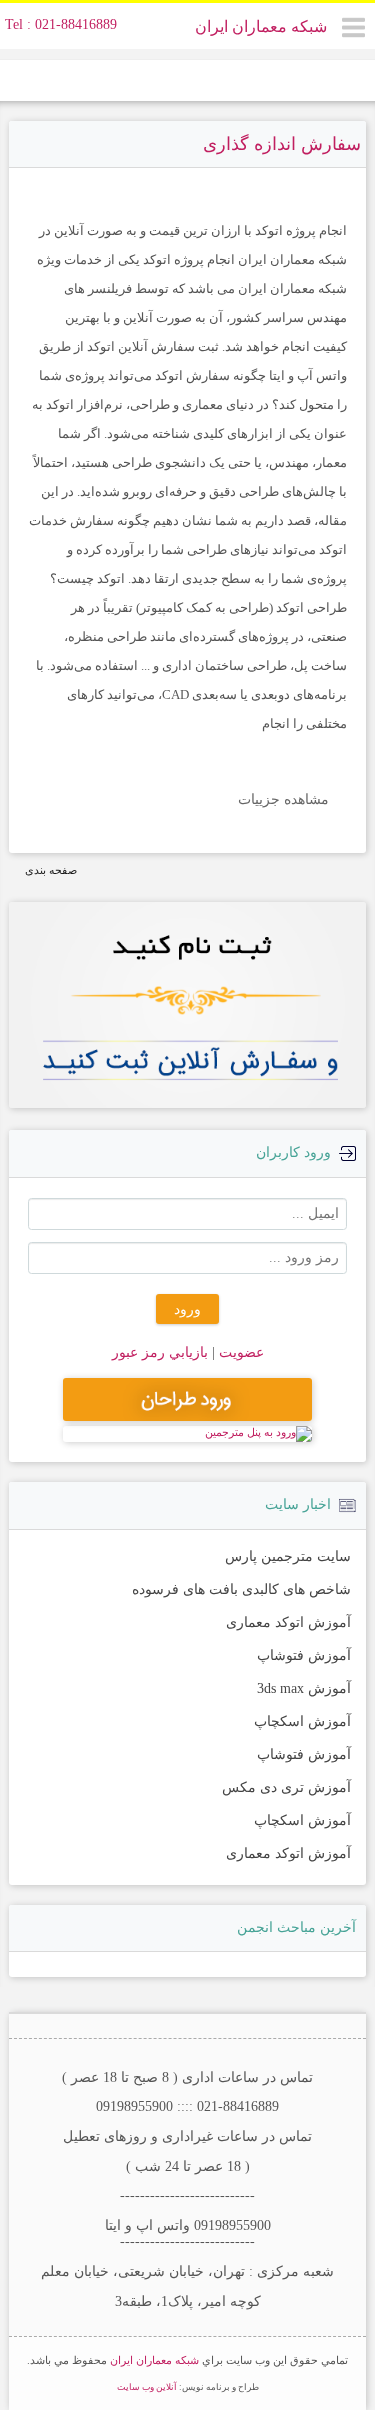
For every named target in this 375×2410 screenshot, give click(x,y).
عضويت (239, 1352)
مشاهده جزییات (283, 799)
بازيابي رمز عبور (160, 1352)
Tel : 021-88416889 (61, 24)
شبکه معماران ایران (261, 26)
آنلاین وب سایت (147, 2387)
